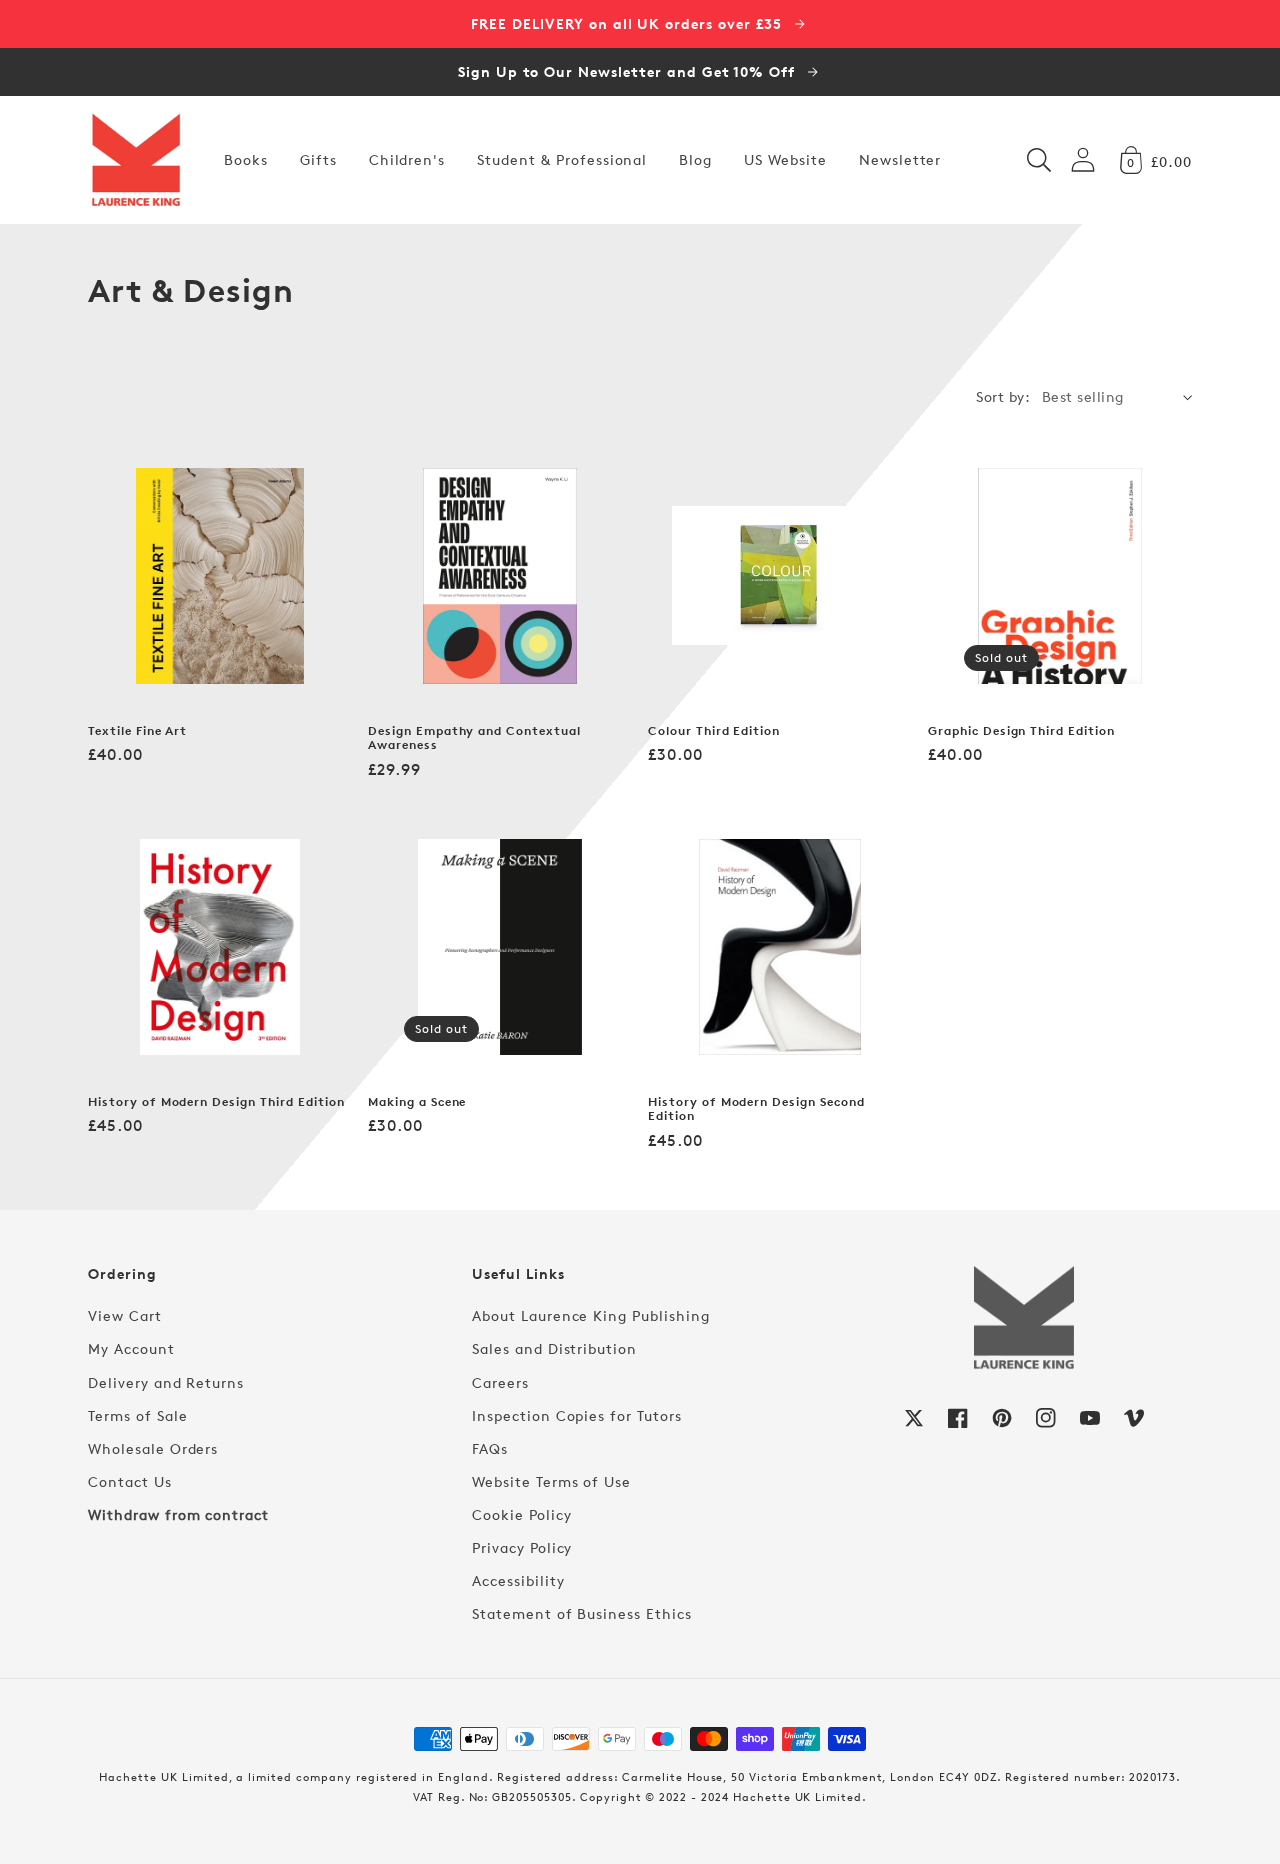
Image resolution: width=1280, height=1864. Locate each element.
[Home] (136, 160)
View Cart (125, 1315)
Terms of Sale (137, 1415)
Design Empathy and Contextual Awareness (474, 738)
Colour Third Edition (714, 731)
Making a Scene (417, 1102)
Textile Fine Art (137, 731)
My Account (131, 1348)
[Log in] (1083, 159)
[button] (1039, 160)
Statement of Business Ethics (582, 1613)
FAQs (490, 1448)
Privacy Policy (522, 1547)
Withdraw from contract (178, 1514)
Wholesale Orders (153, 1448)
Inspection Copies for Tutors (577, 1415)
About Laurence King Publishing (591, 1315)
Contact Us (130, 1481)
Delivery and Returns (166, 1382)
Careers (500, 1382)
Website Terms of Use (551, 1481)
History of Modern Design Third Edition (216, 1102)
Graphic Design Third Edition (1021, 731)
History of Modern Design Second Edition (756, 1109)
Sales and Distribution (554, 1348)
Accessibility (518, 1580)
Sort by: (1003, 396)
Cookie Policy (521, 1514)
